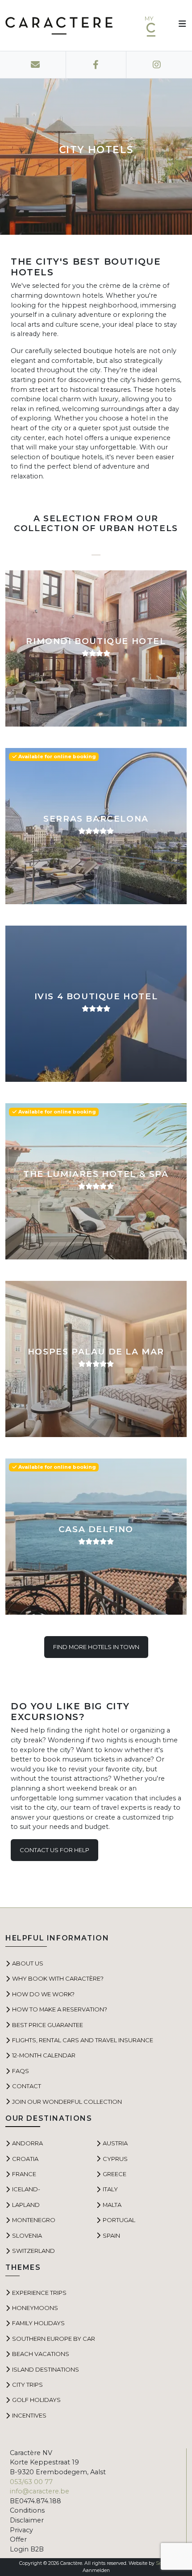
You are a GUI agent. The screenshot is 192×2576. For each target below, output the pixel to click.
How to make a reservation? (60, 2009)
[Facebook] (96, 65)
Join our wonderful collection (67, 2102)
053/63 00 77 (31, 2482)
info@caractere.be (40, 2491)
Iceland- (26, 2189)
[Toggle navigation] (179, 25)
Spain (111, 2235)
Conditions (27, 2510)
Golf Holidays (36, 2400)
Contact (27, 2086)
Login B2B (27, 2549)
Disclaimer (27, 2520)
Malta (112, 2205)
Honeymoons (35, 2308)
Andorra (27, 2143)
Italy (110, 2189)
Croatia (25, 2159)
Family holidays (38, 2323)
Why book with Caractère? (58, 1978)
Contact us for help (54, 1850)
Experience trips (39, 2293)
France (24, 2174)
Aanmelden (96, 2570)
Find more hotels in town (96, 1647)
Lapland (26, 2205)
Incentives (29, 2415)
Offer (18, 2539)
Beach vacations (41, 2354)
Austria (115, 2143)
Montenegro (34, 2220)
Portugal (119, 2220)
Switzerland (33, 2251)
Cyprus (115, 2159)
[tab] (96, 551)
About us (28, 1963)
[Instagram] (157, 65)
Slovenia (27, 2235)
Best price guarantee (48, 2025)
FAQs (21, 2071)
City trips (27, 2385)
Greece (115, 2174)
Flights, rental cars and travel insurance (83, 2040)
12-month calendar (44, 2055)
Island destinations (46, 2369)
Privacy (21, 2530)
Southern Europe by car (54, 2339)
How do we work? (43, 1994)
